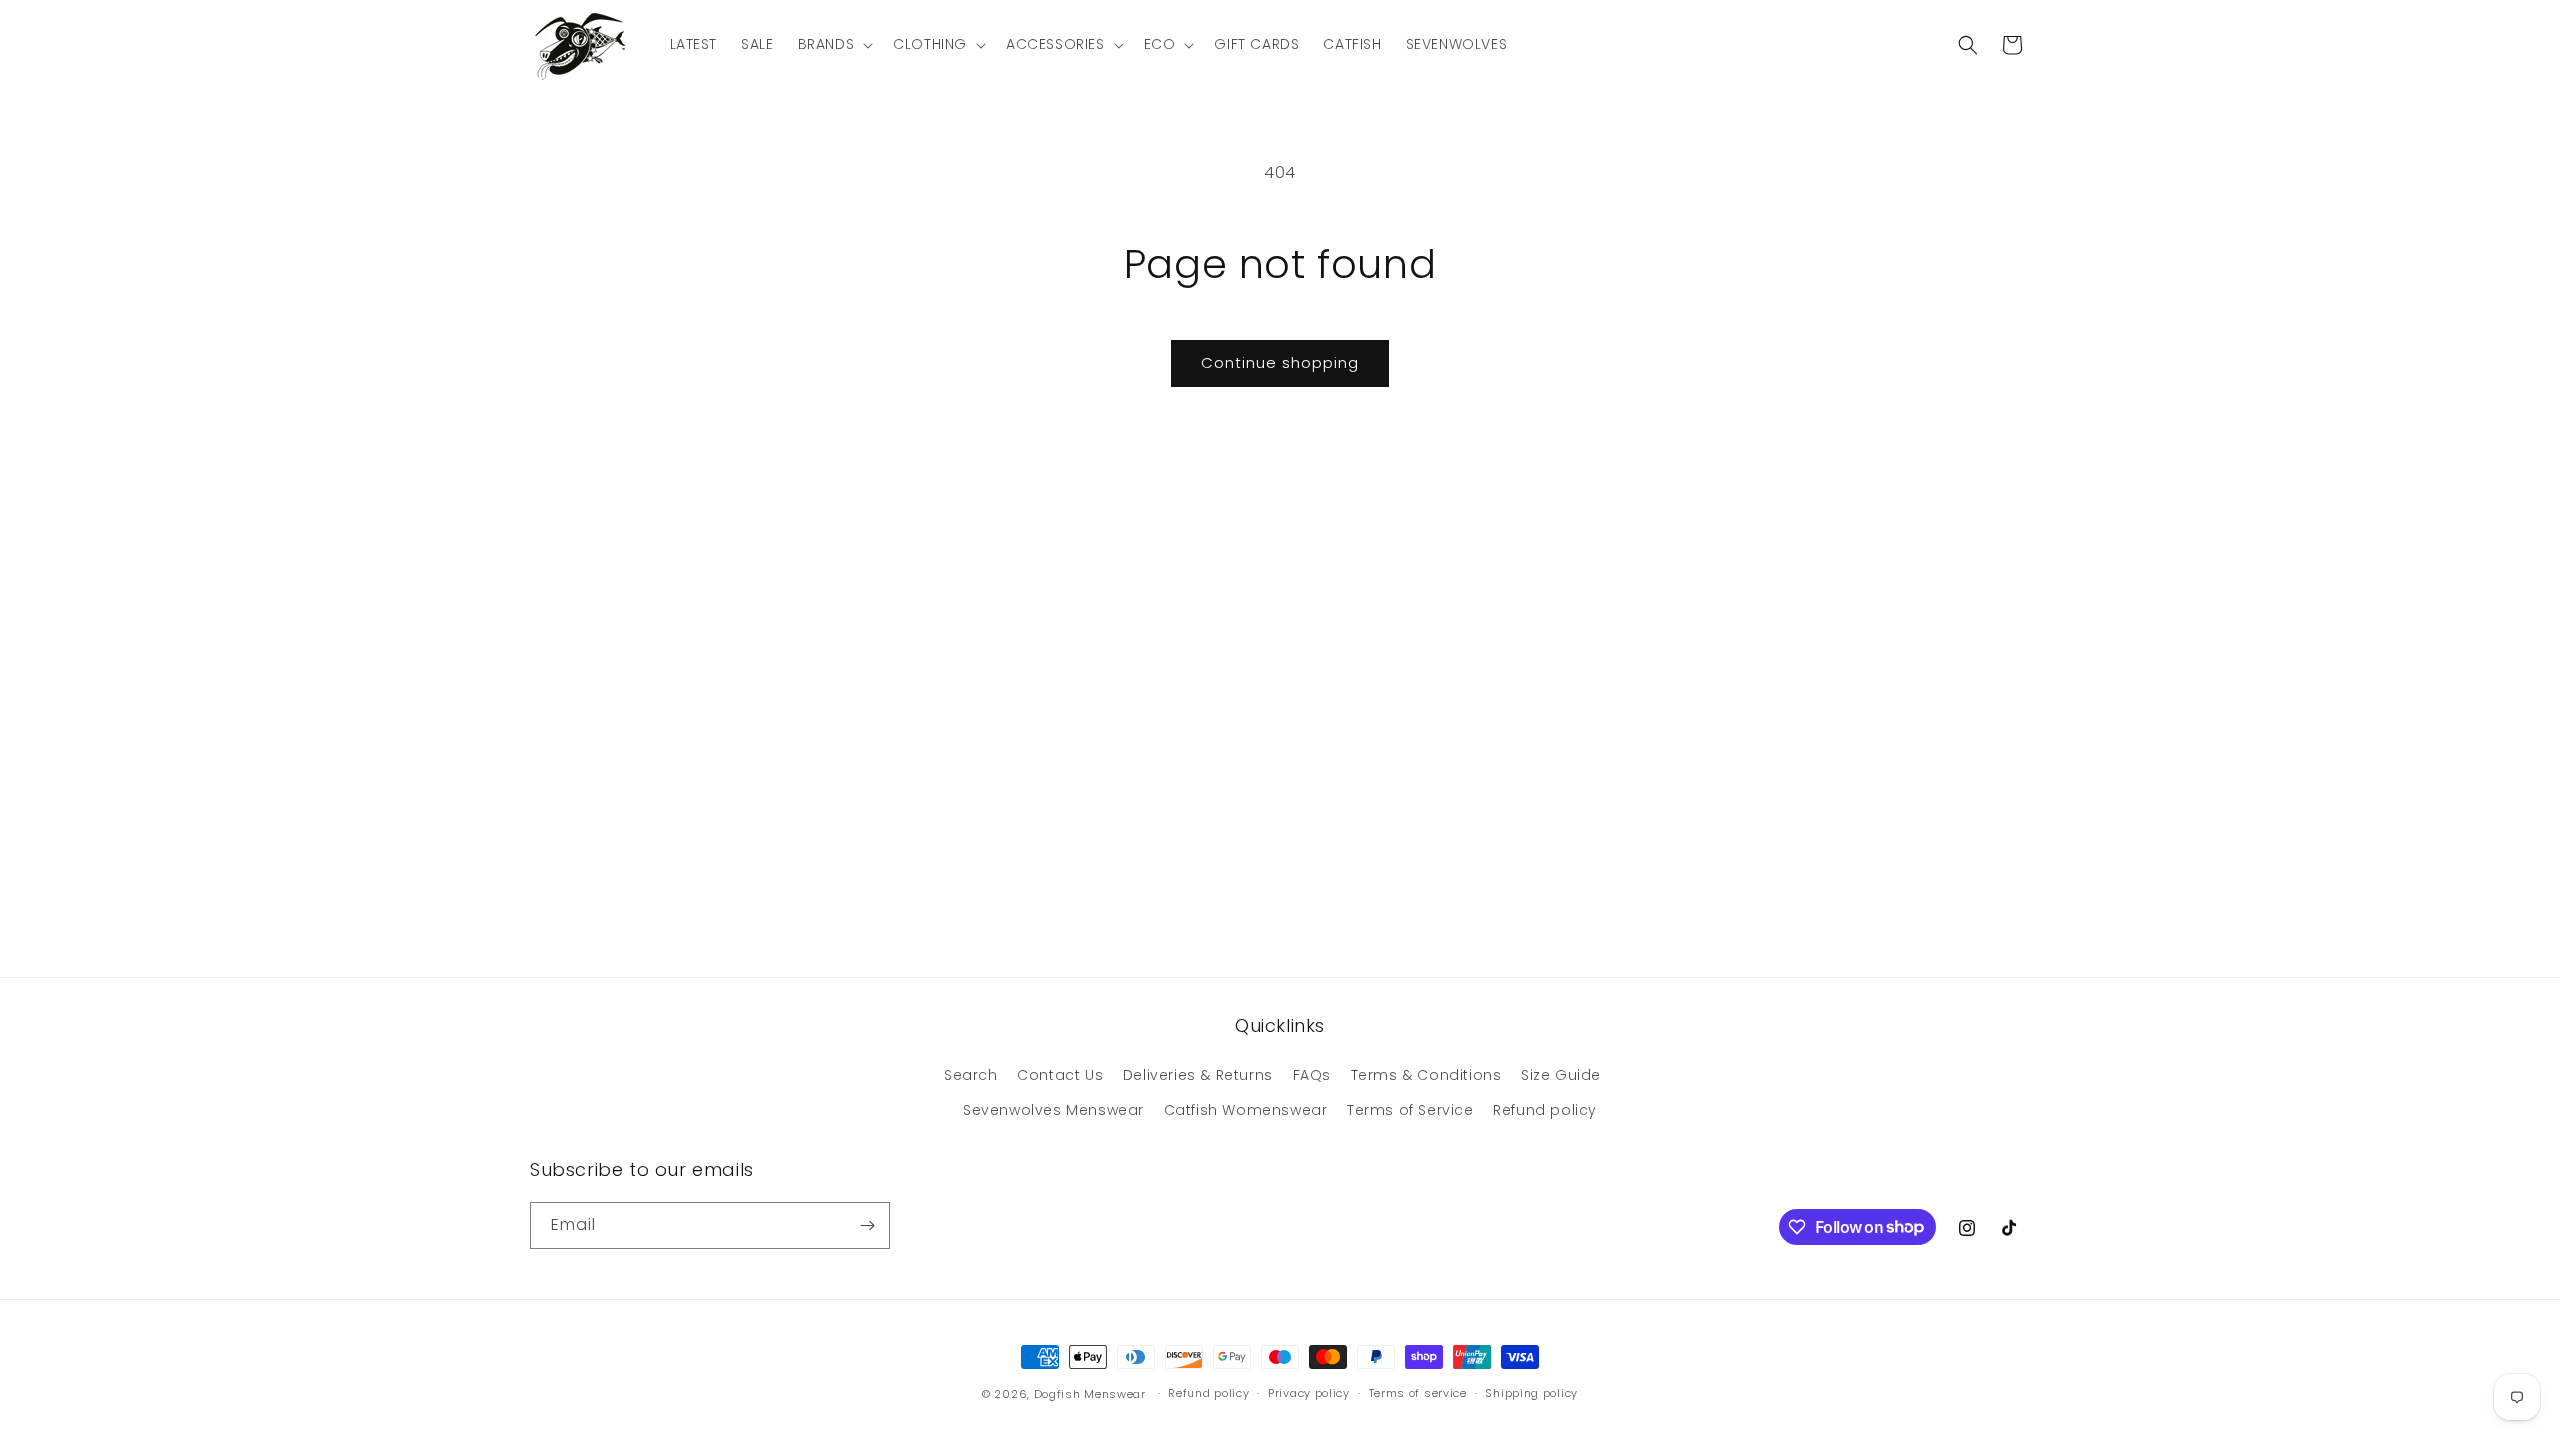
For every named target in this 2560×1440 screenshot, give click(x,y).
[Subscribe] (867, 1225)
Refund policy (1545, 1110)
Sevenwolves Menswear (1053, 1110)
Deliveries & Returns (1198, 1075)
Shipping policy (1531, 1393)
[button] (834, 44)
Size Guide (1561, 1075)
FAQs (1312, 1075)
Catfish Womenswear (1246, 1110)
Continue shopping (1280, 362)
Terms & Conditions (1426, 1075)
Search (971, 1075)
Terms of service (1418, 1393)
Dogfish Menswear (1090, 1394)
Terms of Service (1410, 1110)
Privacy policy (1309, 1393)
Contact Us (1060, 1075)
